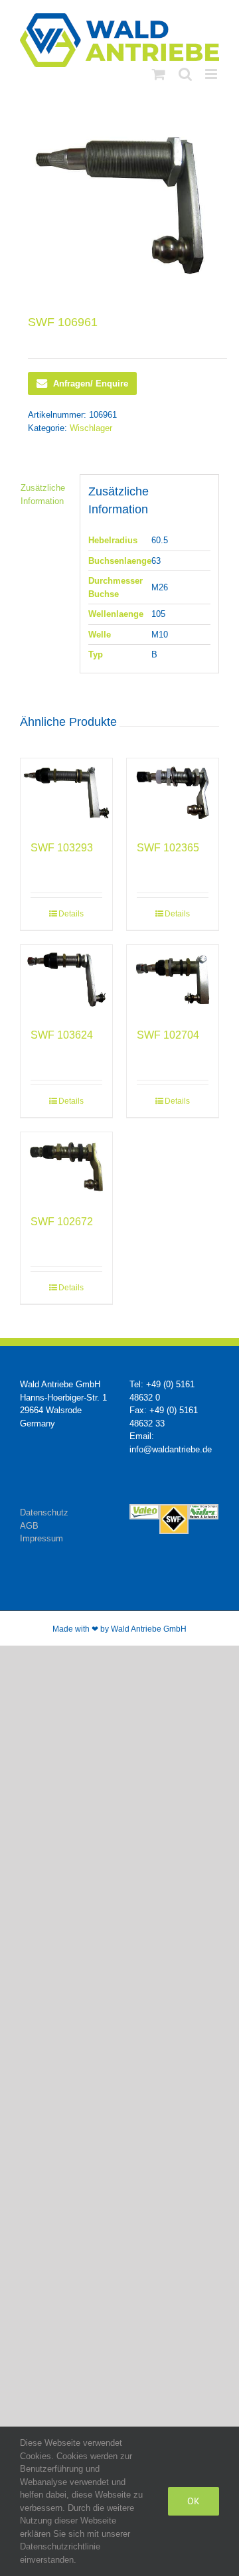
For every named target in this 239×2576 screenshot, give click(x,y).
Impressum (41, 1538)
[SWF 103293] (66, 793)
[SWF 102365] (173, 793)
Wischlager (91, 428)
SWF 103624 (62, 1035)
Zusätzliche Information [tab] (43, 494)
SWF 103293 (62, 848)
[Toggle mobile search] (185, 74)
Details (71, 914)
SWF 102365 (168, 848)
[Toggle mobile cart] (159, 74)
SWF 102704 (168, 1035)
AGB (29, 1526)
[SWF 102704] (173, 980)
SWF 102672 (62, 1222)
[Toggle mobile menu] (212, 74)
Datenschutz (44, 1512)
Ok (194, 2501)
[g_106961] (119, 206)
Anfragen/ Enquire (91, 384)
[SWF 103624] (66, 980)
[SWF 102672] (66, 1167)
